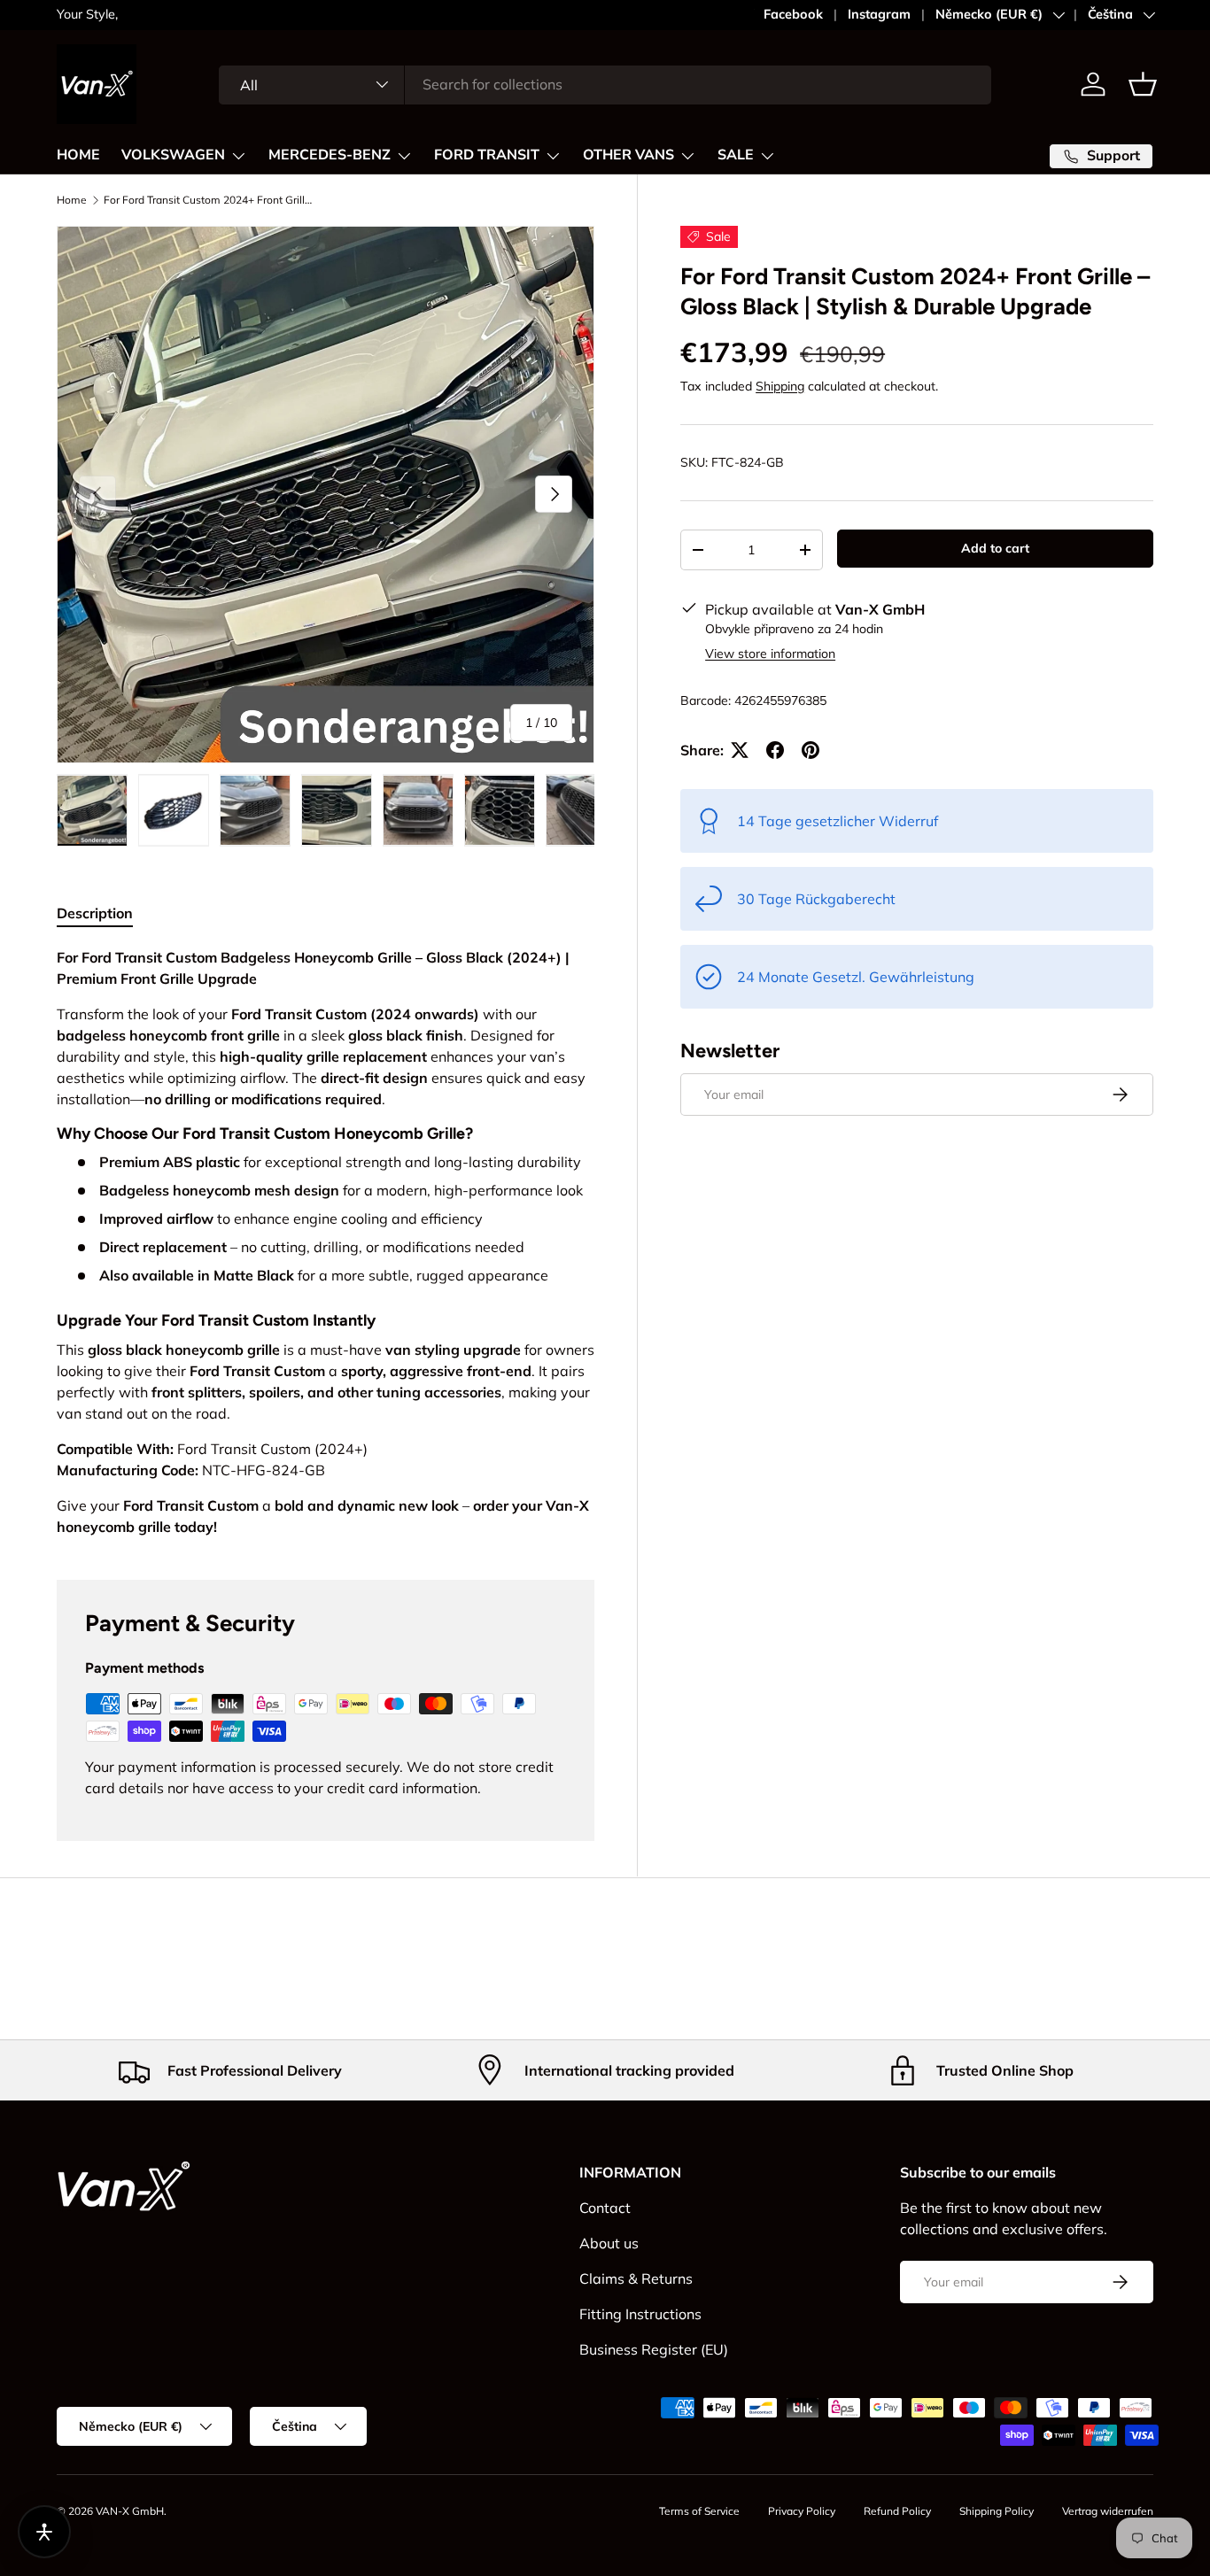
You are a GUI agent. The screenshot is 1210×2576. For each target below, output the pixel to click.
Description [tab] (95, 913)
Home (72, 200)
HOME (78, 155)
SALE (736, 155)
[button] (1143, 84)
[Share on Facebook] (775, 750)
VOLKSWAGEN (173, 155)
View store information (770, 654)
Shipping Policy (997, 2511)
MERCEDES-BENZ (330, 155)
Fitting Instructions (640, 2314)
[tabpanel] (326, 1242)
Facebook (793, 14)
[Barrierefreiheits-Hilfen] (44, 2532)
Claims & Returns (636, 2278)
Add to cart (995, 548)
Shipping (780, 386)
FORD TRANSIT (487, 155)
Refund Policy (897, 2511)
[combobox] (605, 84)
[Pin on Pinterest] (811, 750)
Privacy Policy (802, 2511)
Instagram (879, 14)
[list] (326, 495)
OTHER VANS (628, 155)
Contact (605, 2208)
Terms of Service (699, 2511)
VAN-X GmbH (130, 2511)
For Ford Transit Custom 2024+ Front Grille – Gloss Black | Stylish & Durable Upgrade (210, 200)
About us (609, 2243)
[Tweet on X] (740, 750)
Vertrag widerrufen (1108, 2511)
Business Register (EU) (654, 2349)
